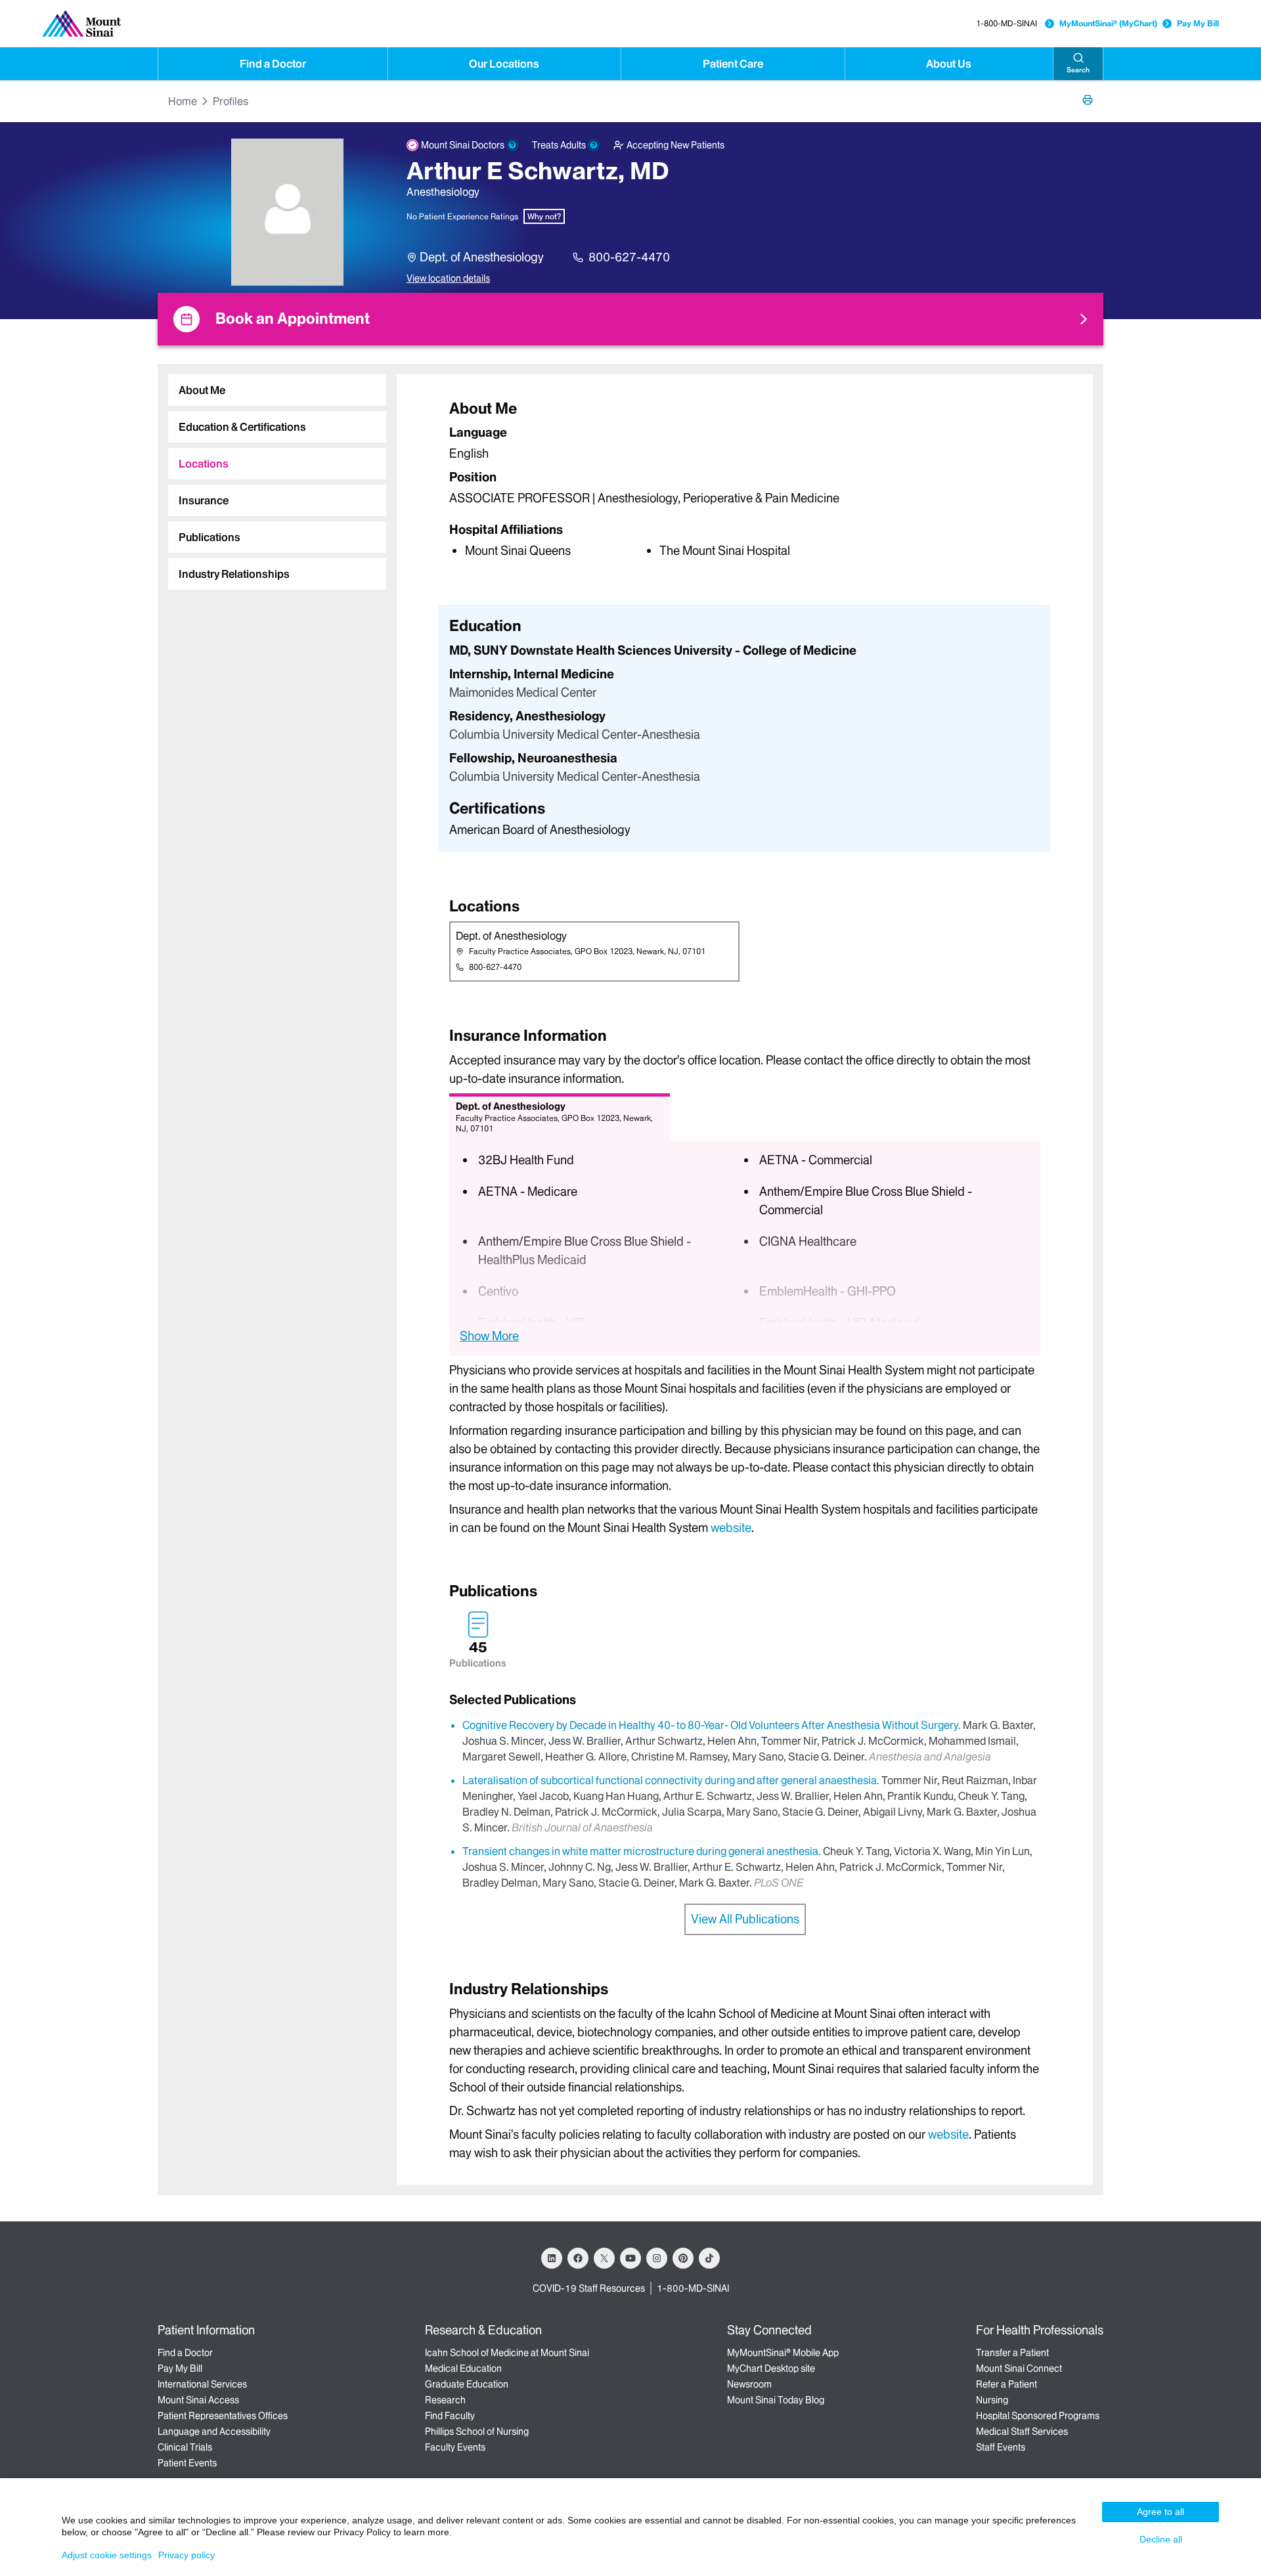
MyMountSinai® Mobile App (783, 2353)
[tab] (277, 390)
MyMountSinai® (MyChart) (1108, 23)
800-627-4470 (629, 257)
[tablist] (272, 477)
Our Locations (504, 64)
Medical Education (463, 2369)
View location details (448, 278)
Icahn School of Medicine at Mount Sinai (507, 2353)
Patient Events (187, 2463)
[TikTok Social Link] (709, 2258)
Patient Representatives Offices (223, 2416)
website (731, 1528)
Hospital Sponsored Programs (1038, 2416)
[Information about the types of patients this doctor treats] (594, 145)
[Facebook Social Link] (578, 2258)
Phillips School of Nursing (477, 2432)
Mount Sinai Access (198, 2400)
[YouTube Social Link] (630, 2258)
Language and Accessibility (214, 2432)
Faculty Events (455, 2447)
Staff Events (1001, 2447)
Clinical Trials (185, 2447)
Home (183, 101)
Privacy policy (187, 2555)
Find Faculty (450, 2416)
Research (445, 2400)
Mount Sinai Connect (1019, 2369)
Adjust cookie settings (107, 2555)
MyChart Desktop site (771, 2369)
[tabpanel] (745, 478)
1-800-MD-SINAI (1007, 23)
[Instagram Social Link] (657, 2258)
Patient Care (733, 64)
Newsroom (749, 2384)
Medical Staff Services (1022, 2432)
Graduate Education (467, 2384)
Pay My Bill (1198, 23)
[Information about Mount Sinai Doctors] (512, 145)
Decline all (1161, 2539)
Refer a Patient (1007, 2384)
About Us (949, 64)
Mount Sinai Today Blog (776, 2400)
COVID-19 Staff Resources (589, 2288)
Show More (489, 1336)
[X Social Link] (604, 2258)
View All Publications (745, 1919)
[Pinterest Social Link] (683, 2258)
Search (1078, 70)
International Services (202, 2384)
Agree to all (1161, 2512)
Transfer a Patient (1012, 2353)
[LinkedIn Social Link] (552, 2258)
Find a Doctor (273, 64)
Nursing (992, 2400)
